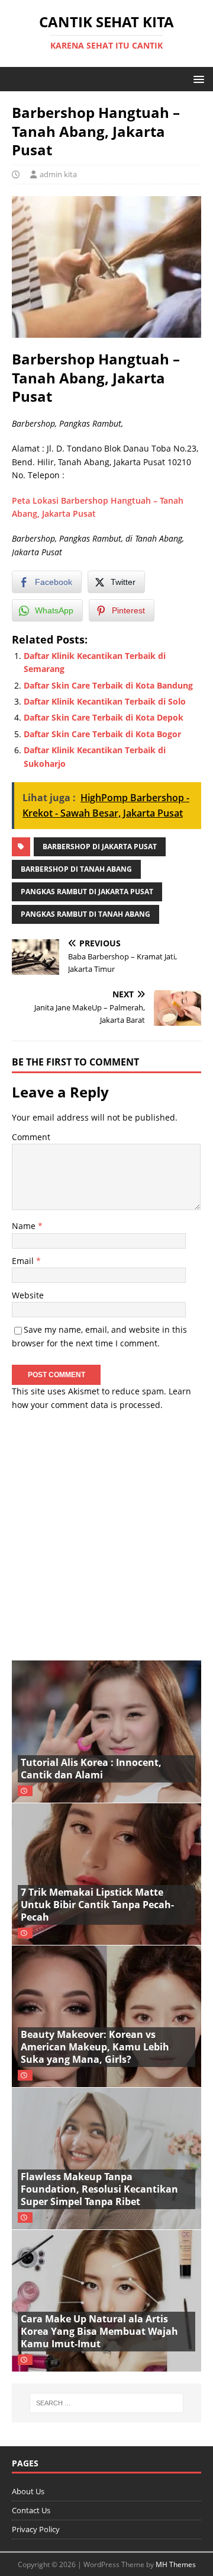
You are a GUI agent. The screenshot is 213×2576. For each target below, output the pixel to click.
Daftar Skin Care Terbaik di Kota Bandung (108, 685)
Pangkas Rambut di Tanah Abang (85, 914)
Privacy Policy (36, 2529)
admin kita (58, 174)
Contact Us (31, 2510)
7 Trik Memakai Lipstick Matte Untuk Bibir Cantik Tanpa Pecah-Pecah (97, 1905)
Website (28, 1295)
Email (24, 1261)
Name (25, 1226)
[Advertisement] (106, 1530)
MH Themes (176, 2564)
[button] (197, 79)
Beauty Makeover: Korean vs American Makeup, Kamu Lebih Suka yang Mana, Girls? (95, 2047)
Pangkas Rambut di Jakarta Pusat (87, 892)
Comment (31, 1137)
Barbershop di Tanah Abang (76, 869)
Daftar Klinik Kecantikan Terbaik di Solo (105, 701)
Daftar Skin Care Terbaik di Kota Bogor (102, 734)
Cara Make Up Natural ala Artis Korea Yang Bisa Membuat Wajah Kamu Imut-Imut (99, 2331)
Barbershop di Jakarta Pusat (100, 847)
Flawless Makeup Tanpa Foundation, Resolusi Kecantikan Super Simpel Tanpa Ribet (99, 2189)
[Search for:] (106, 2403)
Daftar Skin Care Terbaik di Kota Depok (104, 717)
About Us (28, 2491)
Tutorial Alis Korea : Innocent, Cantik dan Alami (91, 1769)
